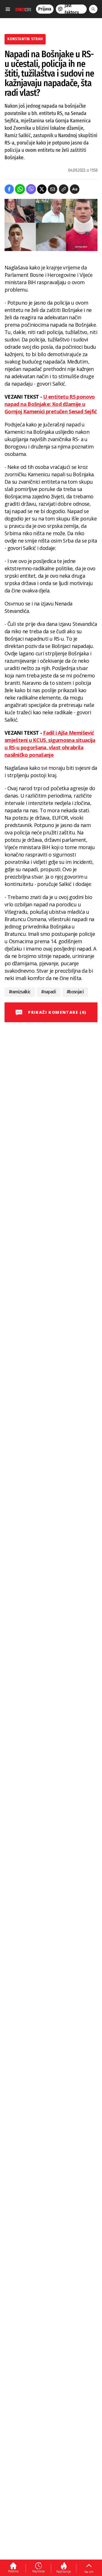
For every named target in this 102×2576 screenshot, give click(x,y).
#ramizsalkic (20, 992)
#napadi (49, 992)
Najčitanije (64, 2571)
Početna (13, 2571)
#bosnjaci (75, 992)
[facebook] (9, 189)
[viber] (31, 189)
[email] (53, 189)
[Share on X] (42, 189)
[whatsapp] (20, 189)
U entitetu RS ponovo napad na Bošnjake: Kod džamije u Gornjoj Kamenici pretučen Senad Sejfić (51, 404)
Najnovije (39, 2571)
